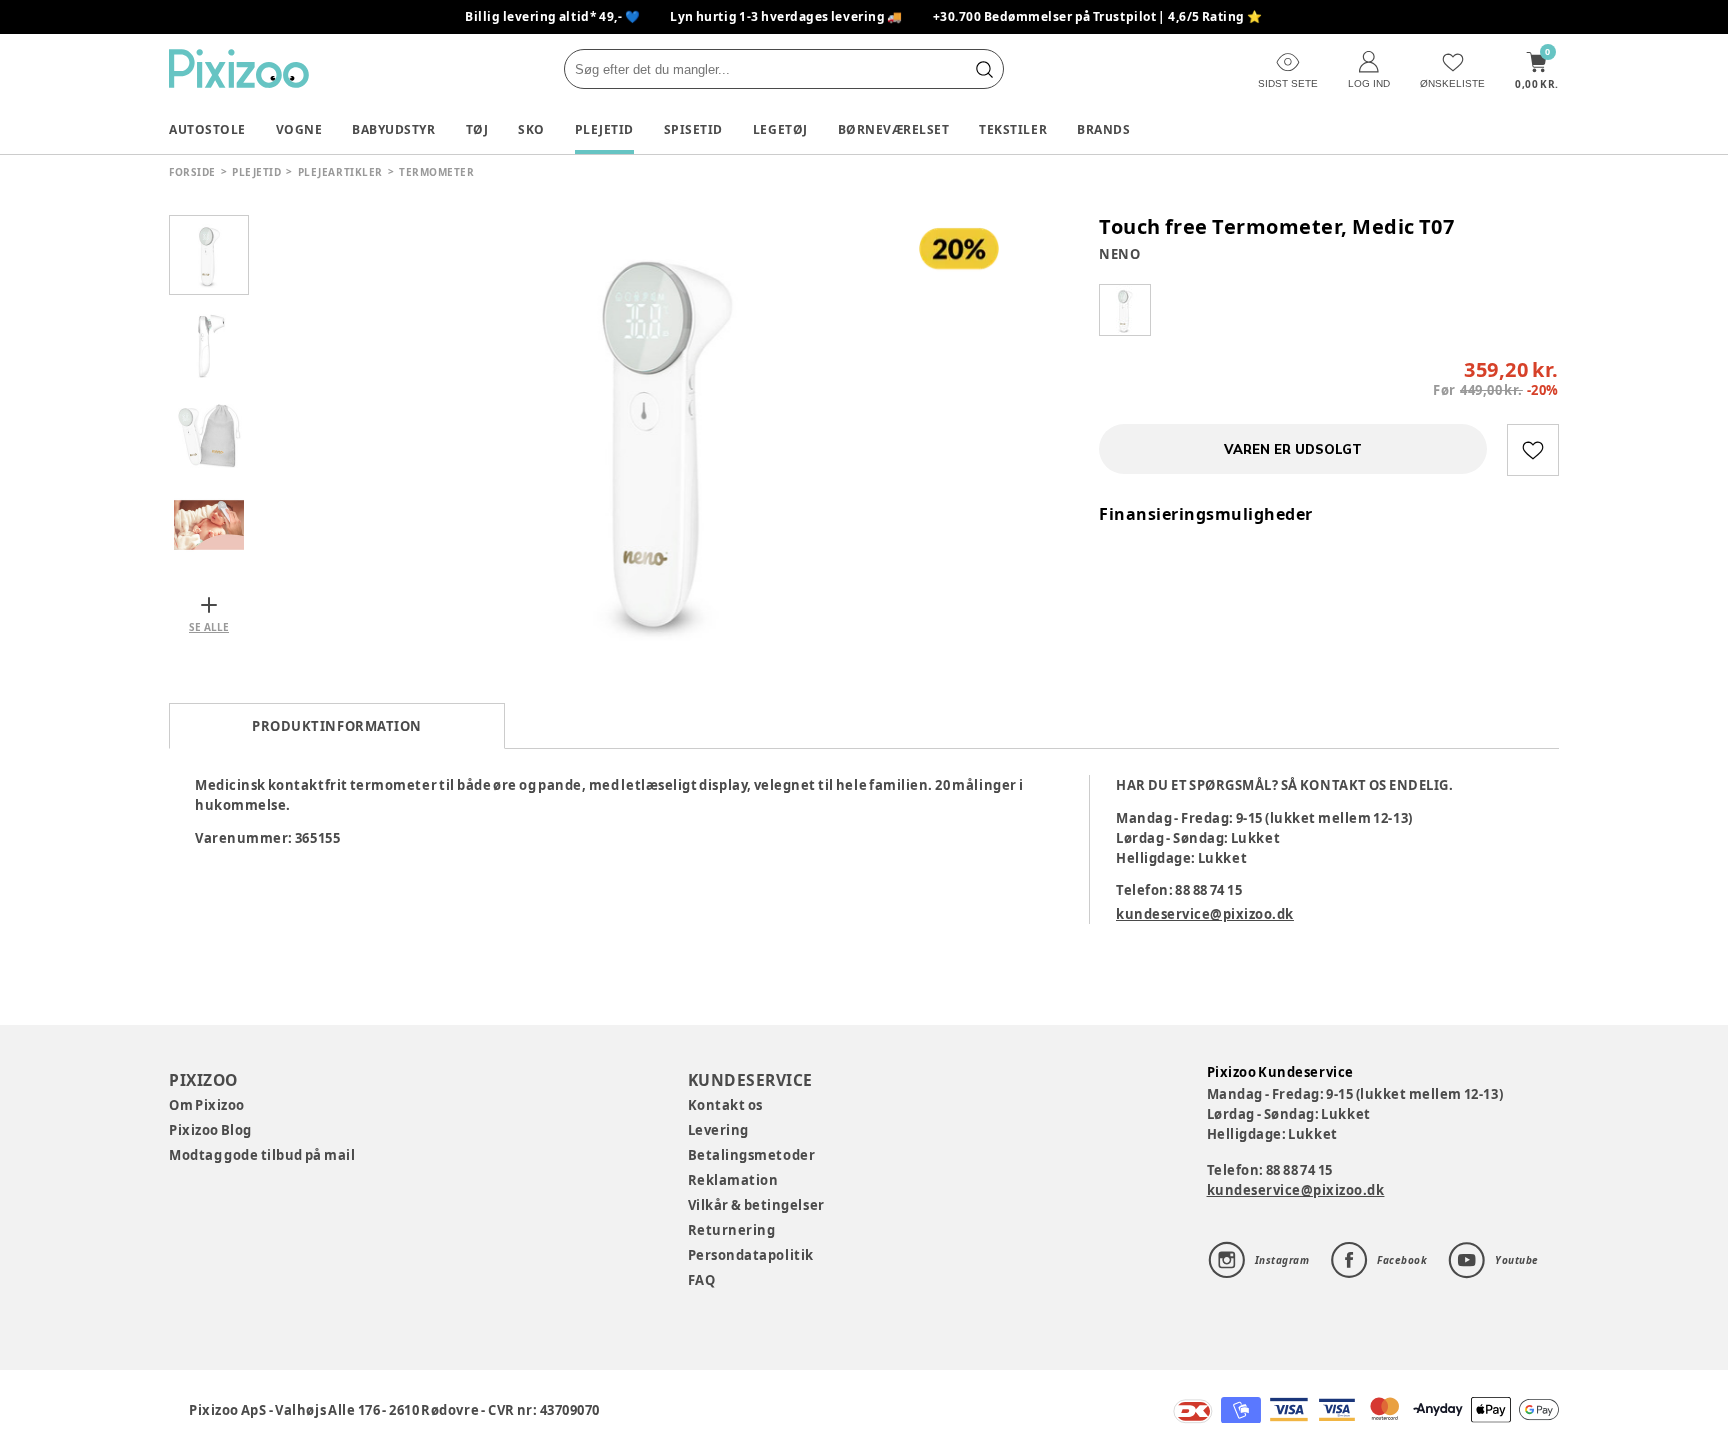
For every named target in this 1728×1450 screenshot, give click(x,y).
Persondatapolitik (751, 1255)
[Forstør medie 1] (664, 435)
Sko (531, 129)
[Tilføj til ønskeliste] (1533, 450)
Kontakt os (725, 1105)
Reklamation (733, 1180)
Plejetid (604, 129)
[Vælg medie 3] (209, 435)
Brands (1103, 129)
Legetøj (780, 129)
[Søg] (984, 69)
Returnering (732, 1230)
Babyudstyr (393, 129)
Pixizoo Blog (210, 1130)
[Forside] (239, 68)
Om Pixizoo (207, 1105)
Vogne (299, 129)
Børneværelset (894, 129)
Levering (718, 1130)
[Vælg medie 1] (209, 255)
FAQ (702, 1280)
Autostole (207, 129)
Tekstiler (1013, 129)
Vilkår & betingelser (756, 1205)
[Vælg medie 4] (209, 525)
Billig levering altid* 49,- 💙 (552, 16)
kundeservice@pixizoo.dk (1205, 914)
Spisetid (693, 129)
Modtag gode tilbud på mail (262, 1155)
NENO (1119, 254)
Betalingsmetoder (751, 1155)
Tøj (477, 129)
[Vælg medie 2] (209, 345)
